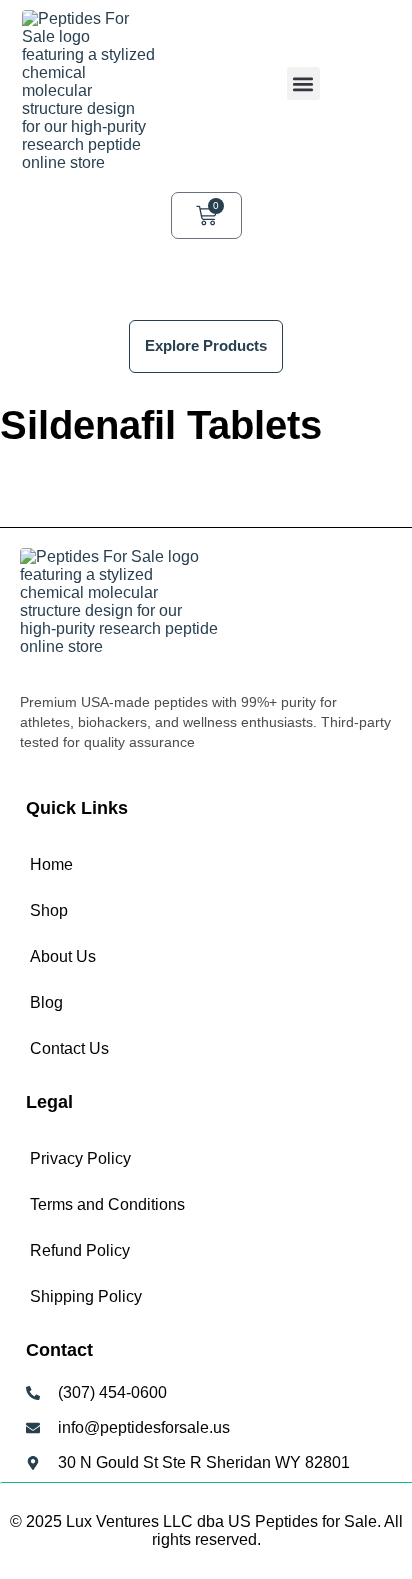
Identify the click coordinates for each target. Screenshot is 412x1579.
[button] (303, 83)
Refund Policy (80, 1250)
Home (51, 864)
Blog (46, 1002)
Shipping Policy (86, 1296)
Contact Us (69, 1048)
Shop (49, 910)
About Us (63, 956)
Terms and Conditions (107, 1204)
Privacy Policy (80, 1158)
